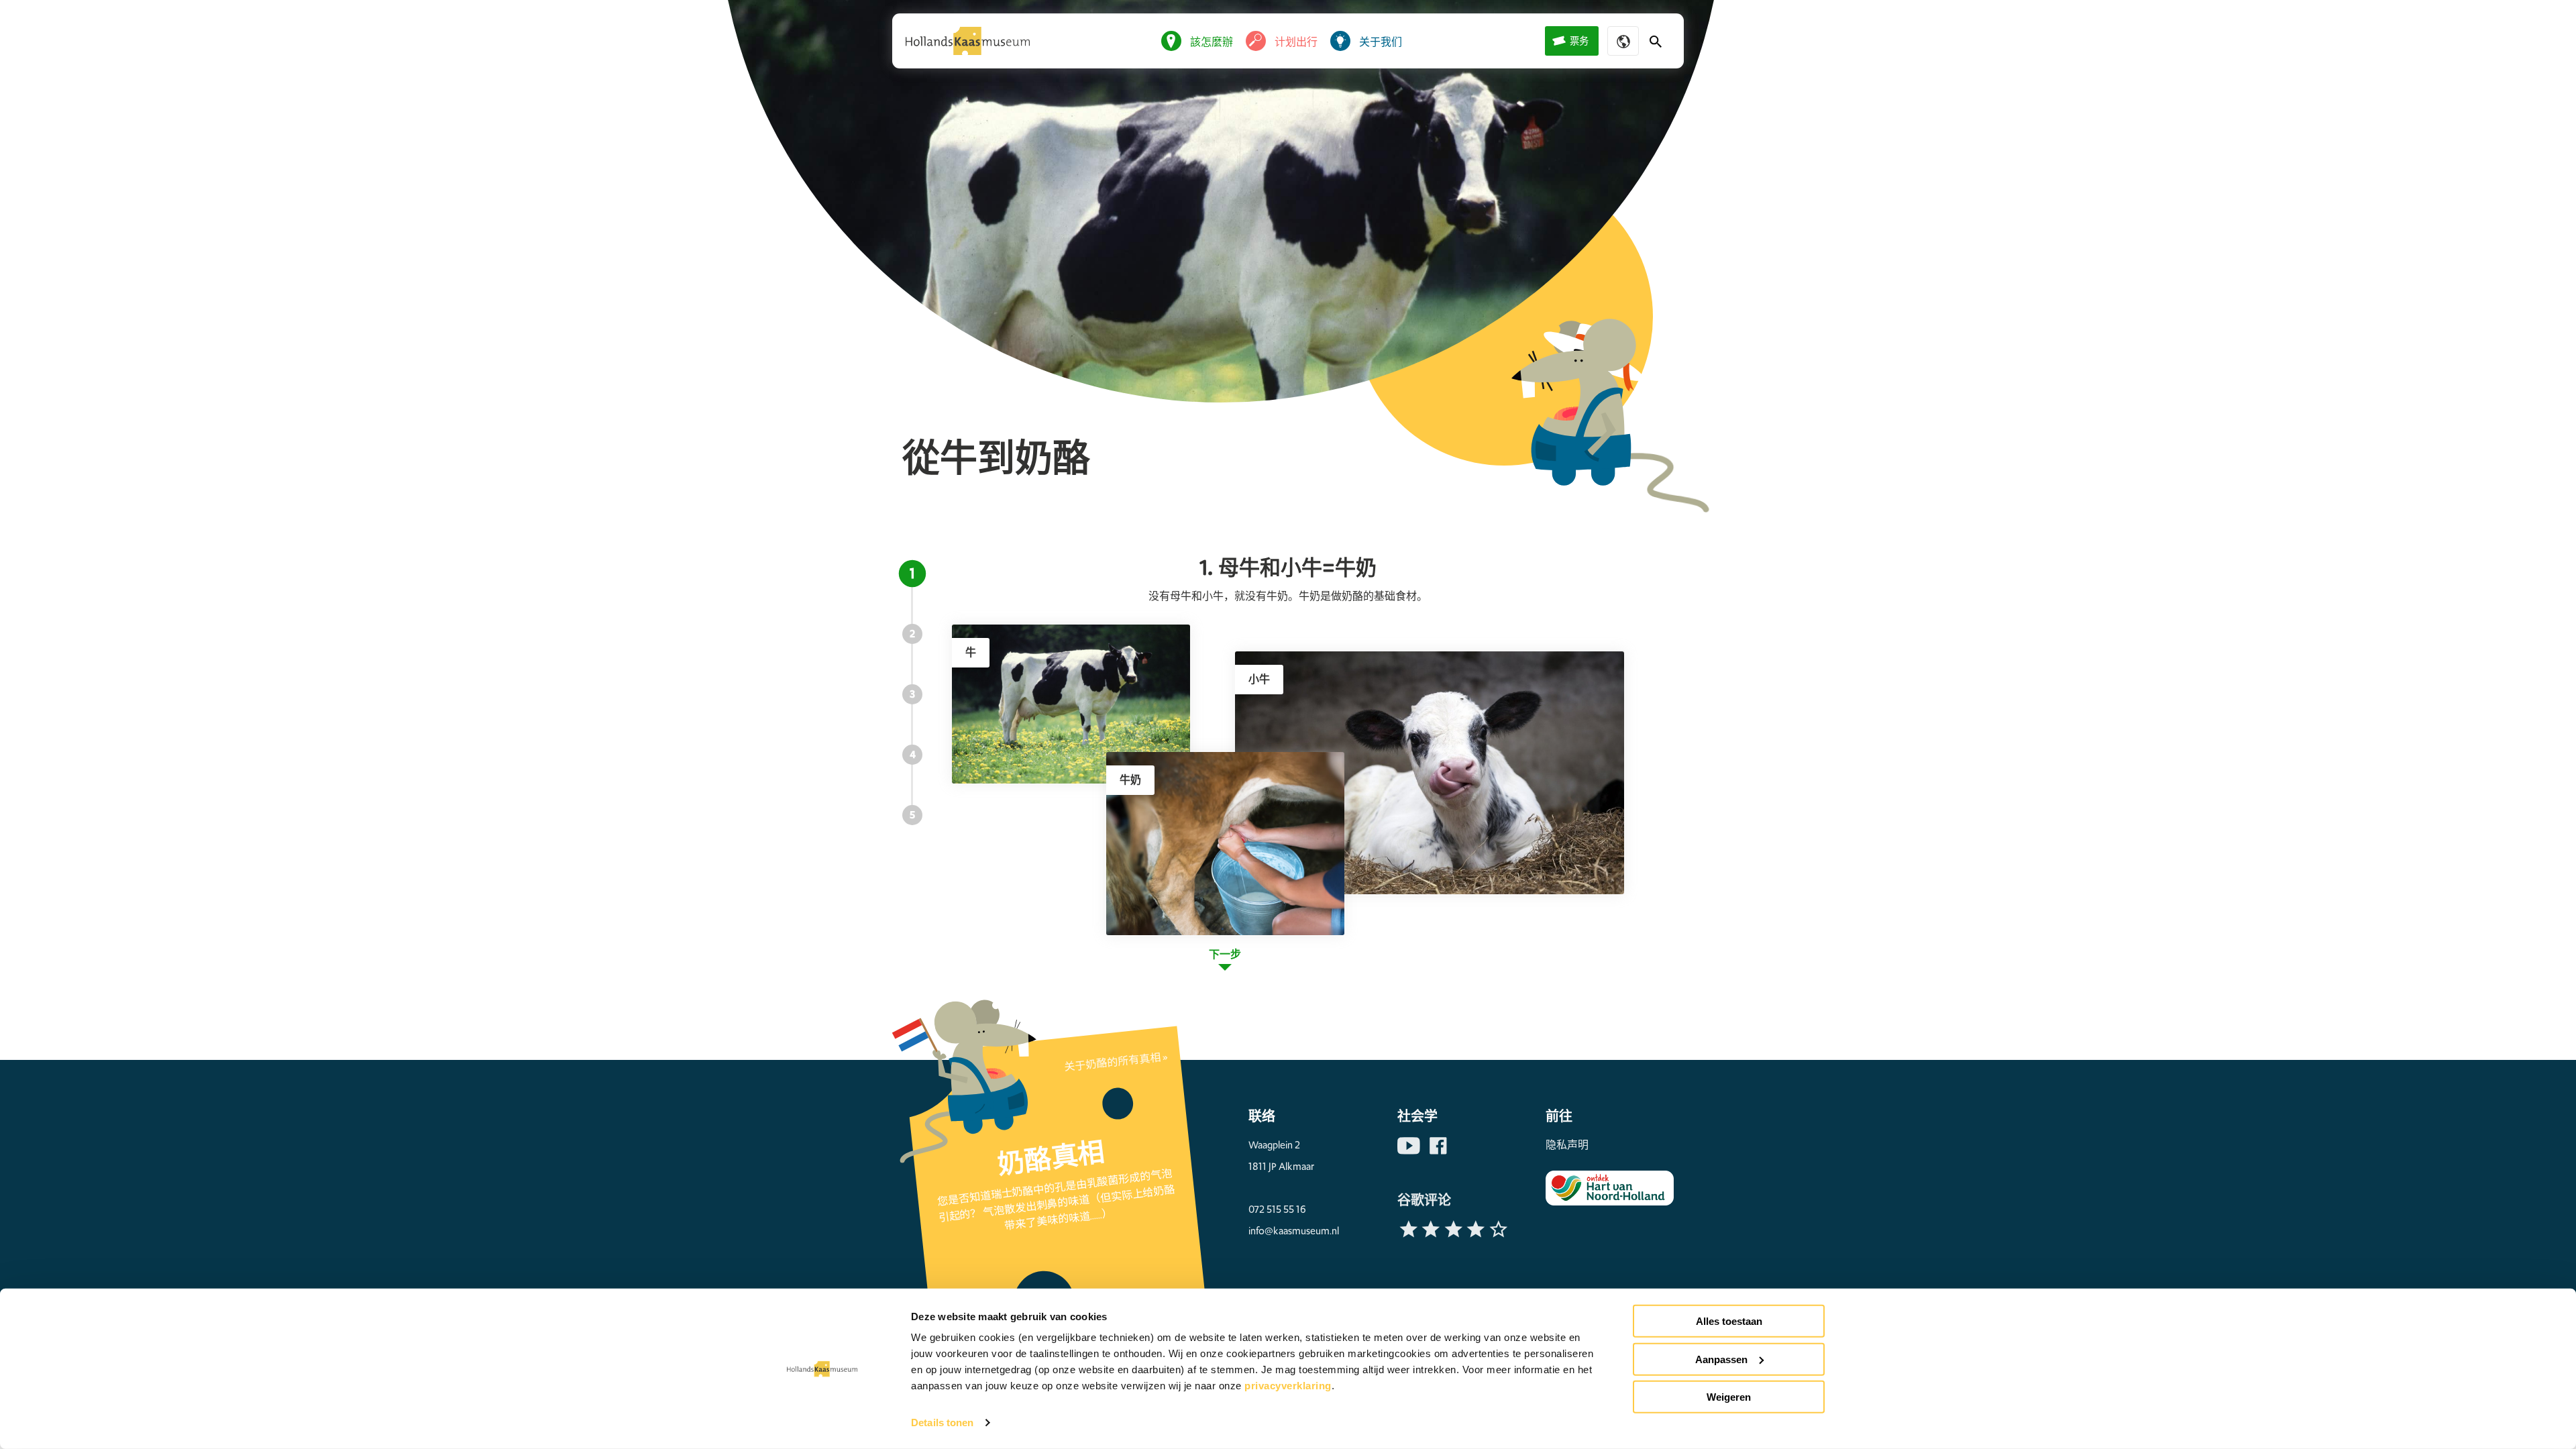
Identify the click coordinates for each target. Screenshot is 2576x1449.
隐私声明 (1567, 1145)
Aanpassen (1721, 1359)
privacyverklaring (1288, 1386)
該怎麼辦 (1212, 42)
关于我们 (1381, 42)
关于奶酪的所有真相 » (1116, 1062)
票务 (1579, 41)
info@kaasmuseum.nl (1294, 1231)
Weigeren (1729, 1397)
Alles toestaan (1729, 1321)
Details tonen (942, 1423)
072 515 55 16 (1277, 1210)
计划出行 (1296, 42)
